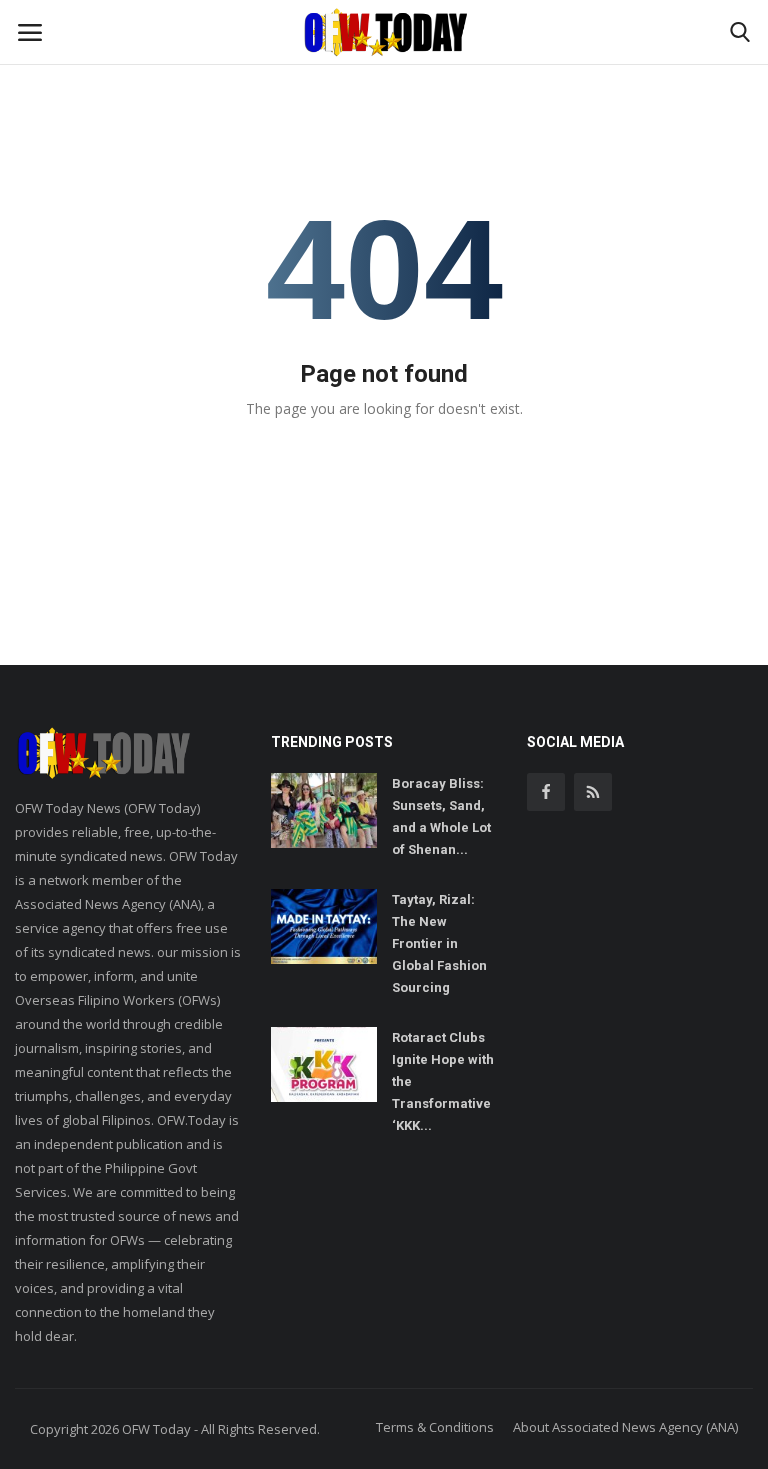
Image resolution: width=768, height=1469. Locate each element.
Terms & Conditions (435, 1427)
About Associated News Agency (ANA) (625, 1427)
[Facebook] (546, 792)
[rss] (593, 792)
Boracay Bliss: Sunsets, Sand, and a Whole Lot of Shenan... (441, 816)
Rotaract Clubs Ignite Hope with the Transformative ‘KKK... (443, 1081)
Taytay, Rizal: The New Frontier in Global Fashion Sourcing (439, 943)
